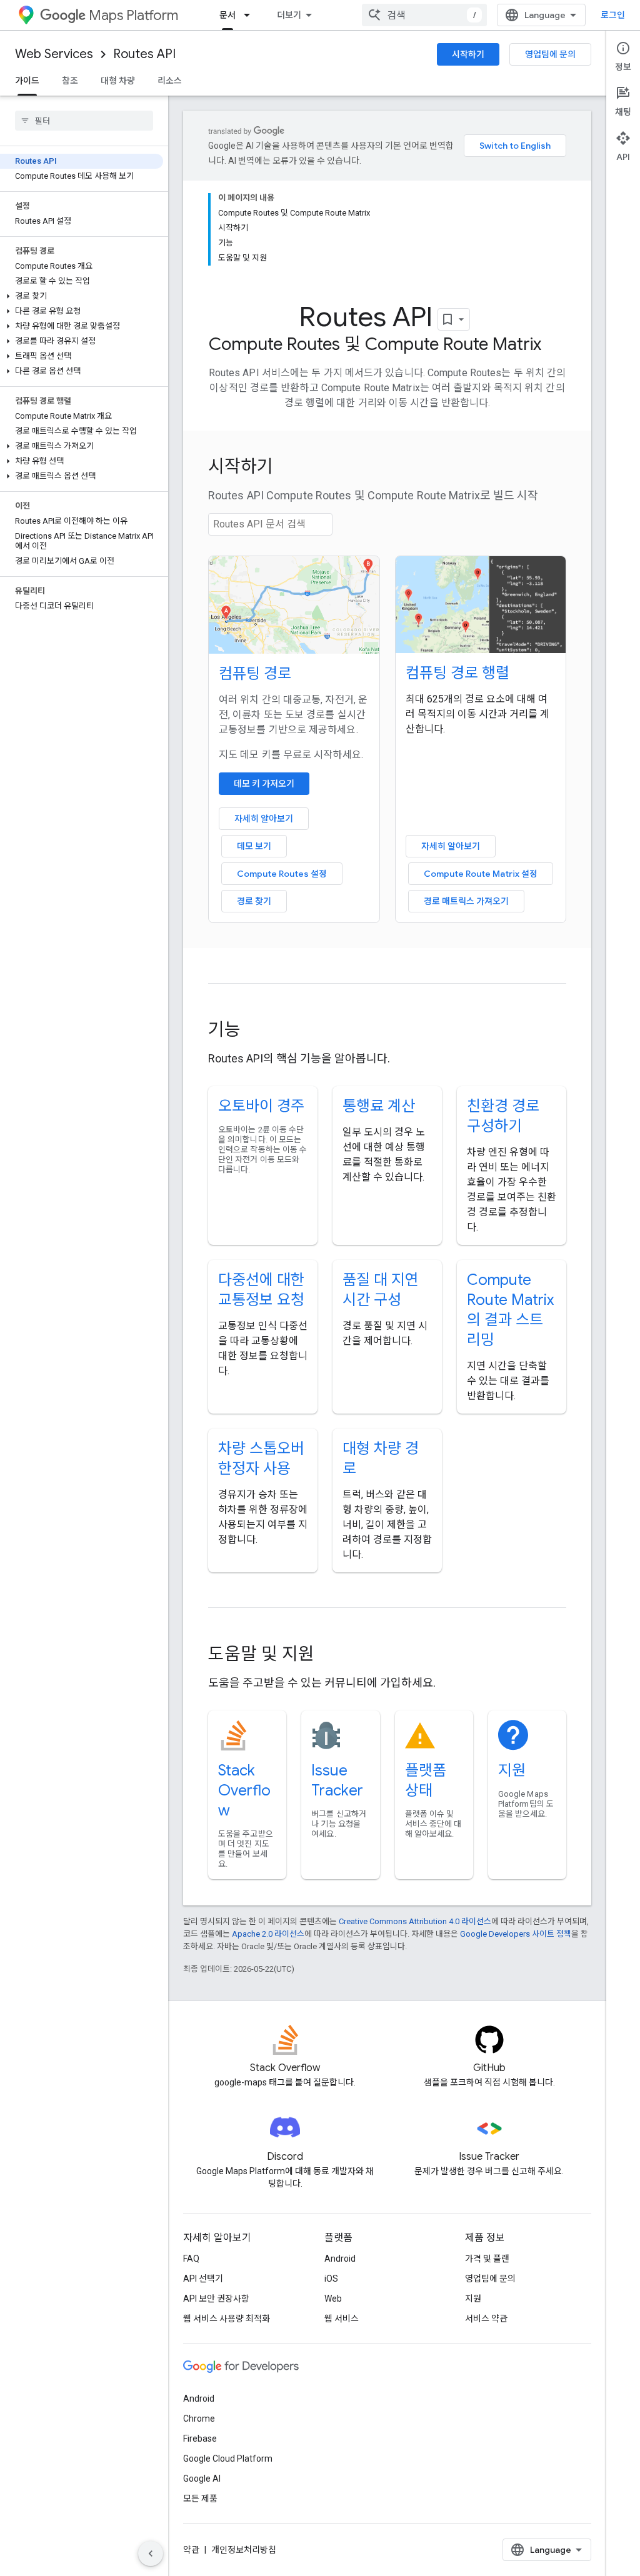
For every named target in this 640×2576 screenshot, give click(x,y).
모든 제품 (200, 2499)
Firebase (200, 2439)
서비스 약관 (486, 2319)
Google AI (202, 2479)
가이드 (27, 81)
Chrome (199, 2419)
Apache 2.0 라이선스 (268, 1934)
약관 (191, 2550)
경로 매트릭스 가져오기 (466, 901)
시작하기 (468, 54)
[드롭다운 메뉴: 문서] (251, 15)
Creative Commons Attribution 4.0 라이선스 (415, 1921)
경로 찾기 (254, 901)
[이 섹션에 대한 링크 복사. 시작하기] (290, 468)
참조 (70, 81)
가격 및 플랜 (487, 2259)
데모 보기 (254, 846)
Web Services (54, 54)
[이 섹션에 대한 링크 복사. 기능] (257, 1031)
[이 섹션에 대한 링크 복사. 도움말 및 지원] (331, 1655)
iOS (331, 2279)
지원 (512, 1770)
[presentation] (387, 467)
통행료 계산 (379, 1106)
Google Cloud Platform (228, 2459)
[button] (82, 296)
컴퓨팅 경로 (255, 674)
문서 (227, 15)
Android (340, 2259)
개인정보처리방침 (244, 2550)
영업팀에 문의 (550, 54)
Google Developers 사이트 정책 (516, 1934)
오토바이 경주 (261, 1106)
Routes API (144, 54)
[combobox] (424, 15)
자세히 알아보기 (264, 819)
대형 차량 (118, 81)
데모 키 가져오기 (264, 784)
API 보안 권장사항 (216, 2299)
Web (333, 2299)
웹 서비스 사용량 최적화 (227, 2319)
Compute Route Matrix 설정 (481, 874)
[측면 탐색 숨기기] (151, 2554)
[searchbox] (84, 121)
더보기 (289, 15)
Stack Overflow (244, 1790)
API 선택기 (203, 2279)
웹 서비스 (342, 2319)
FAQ (191, 2259)
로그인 (613, 15)
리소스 (170, 81)
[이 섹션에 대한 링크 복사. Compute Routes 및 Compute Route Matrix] (554, 346)
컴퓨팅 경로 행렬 (457, 673)
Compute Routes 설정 (282, 874)
